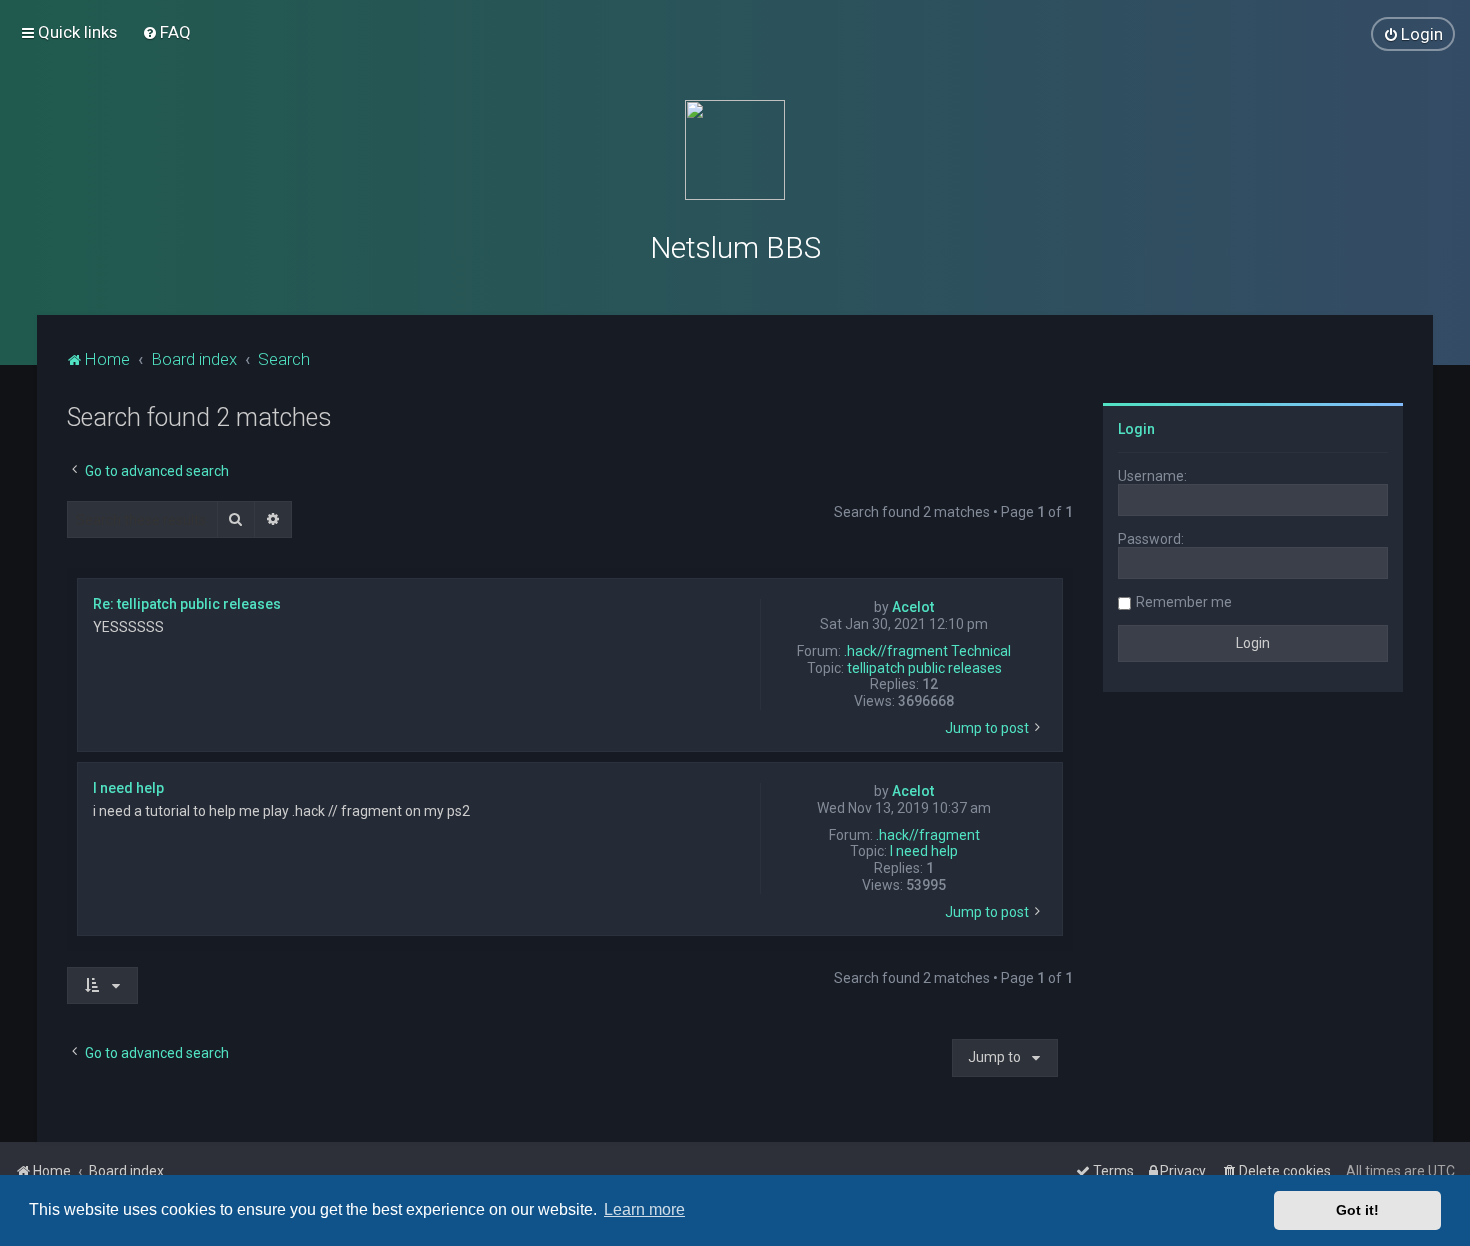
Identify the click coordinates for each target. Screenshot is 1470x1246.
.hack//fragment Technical (927, 651)
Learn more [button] (644, 1209)
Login (1136, 429)
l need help (924, 851)
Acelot (913, 607)
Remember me (1184, 602)
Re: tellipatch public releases (187, 604)
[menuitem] (166, 32)
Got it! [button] (1357, 1210)
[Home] (735, 150)
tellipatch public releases (924, 668)
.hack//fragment (928, 835)
